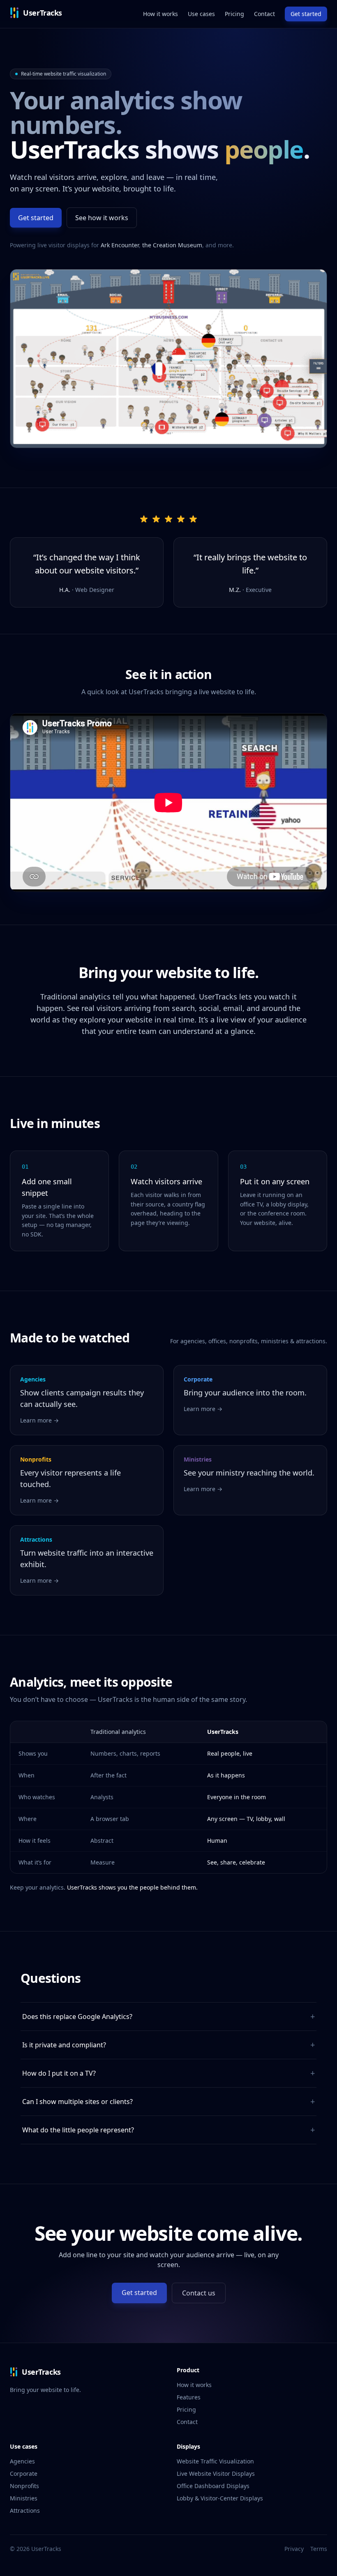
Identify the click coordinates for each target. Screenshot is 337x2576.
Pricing (234, 14)
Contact (264, 14)
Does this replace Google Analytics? (168, 2016)
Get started (306, 14)
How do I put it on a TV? (168, 2073)
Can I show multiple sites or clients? (168, 2101)
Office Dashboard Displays (213, 2486)
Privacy (294, 2549)
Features (189, 2397)
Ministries (24, 2498)
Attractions (25, 2510)
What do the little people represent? (168, 2130)
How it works (160, 14)
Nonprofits (24, 2486)
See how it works (102, 218)
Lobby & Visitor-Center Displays (220, 2498)
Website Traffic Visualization (215, 2461)
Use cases (201, 14)
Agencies (22, 2461)
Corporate (24, 2474)
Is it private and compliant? (168, 2045)
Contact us (199, 2293)
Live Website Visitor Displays (216, 2474)
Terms (319, 2549)
